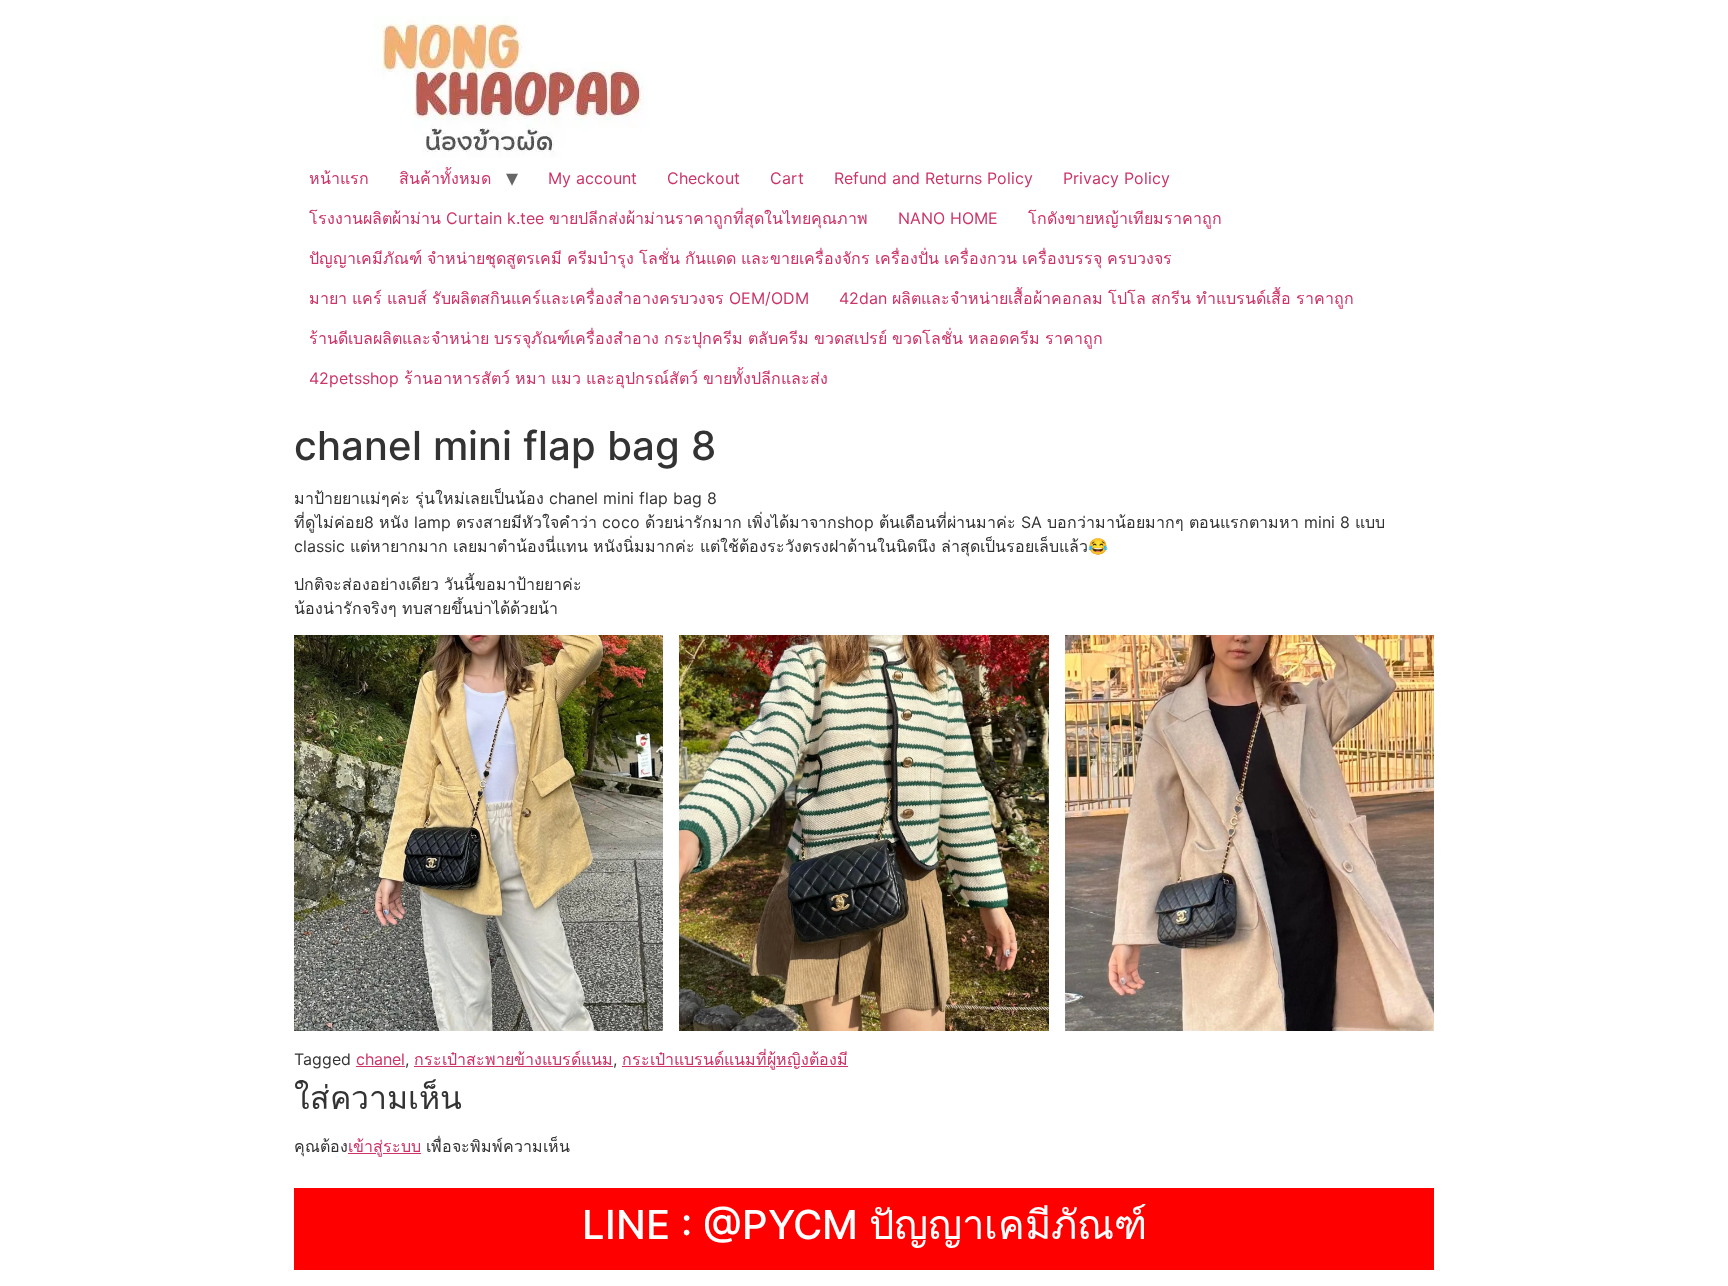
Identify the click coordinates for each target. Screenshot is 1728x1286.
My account (592, 178)
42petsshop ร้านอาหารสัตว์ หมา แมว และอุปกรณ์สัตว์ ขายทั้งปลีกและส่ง (568, 378)
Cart (787, 178)
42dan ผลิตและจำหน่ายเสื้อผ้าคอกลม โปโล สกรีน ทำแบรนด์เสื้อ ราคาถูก (1096, 298)
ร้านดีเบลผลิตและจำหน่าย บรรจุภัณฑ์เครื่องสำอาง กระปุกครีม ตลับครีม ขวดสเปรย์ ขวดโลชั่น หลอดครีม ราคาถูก (706, 338)
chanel (380, 1059)
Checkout (703, 178)
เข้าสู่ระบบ (384, 1146)
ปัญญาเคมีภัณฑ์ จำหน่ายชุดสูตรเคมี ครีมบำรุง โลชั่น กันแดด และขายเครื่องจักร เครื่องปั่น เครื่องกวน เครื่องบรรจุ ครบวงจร (740, 258)
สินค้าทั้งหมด (445, 178)
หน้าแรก (339, 178)
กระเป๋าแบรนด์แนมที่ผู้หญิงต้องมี (735, 1059)
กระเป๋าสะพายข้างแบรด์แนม (513, 1059)
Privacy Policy (1116, 178)
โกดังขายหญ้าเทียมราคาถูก (1125, 218)
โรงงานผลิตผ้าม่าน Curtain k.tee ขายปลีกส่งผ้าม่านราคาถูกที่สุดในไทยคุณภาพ (588, 218)
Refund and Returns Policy (933, 178)
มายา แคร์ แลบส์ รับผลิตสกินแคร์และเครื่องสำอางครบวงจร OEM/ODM (559, 298)
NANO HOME (948, 218)
